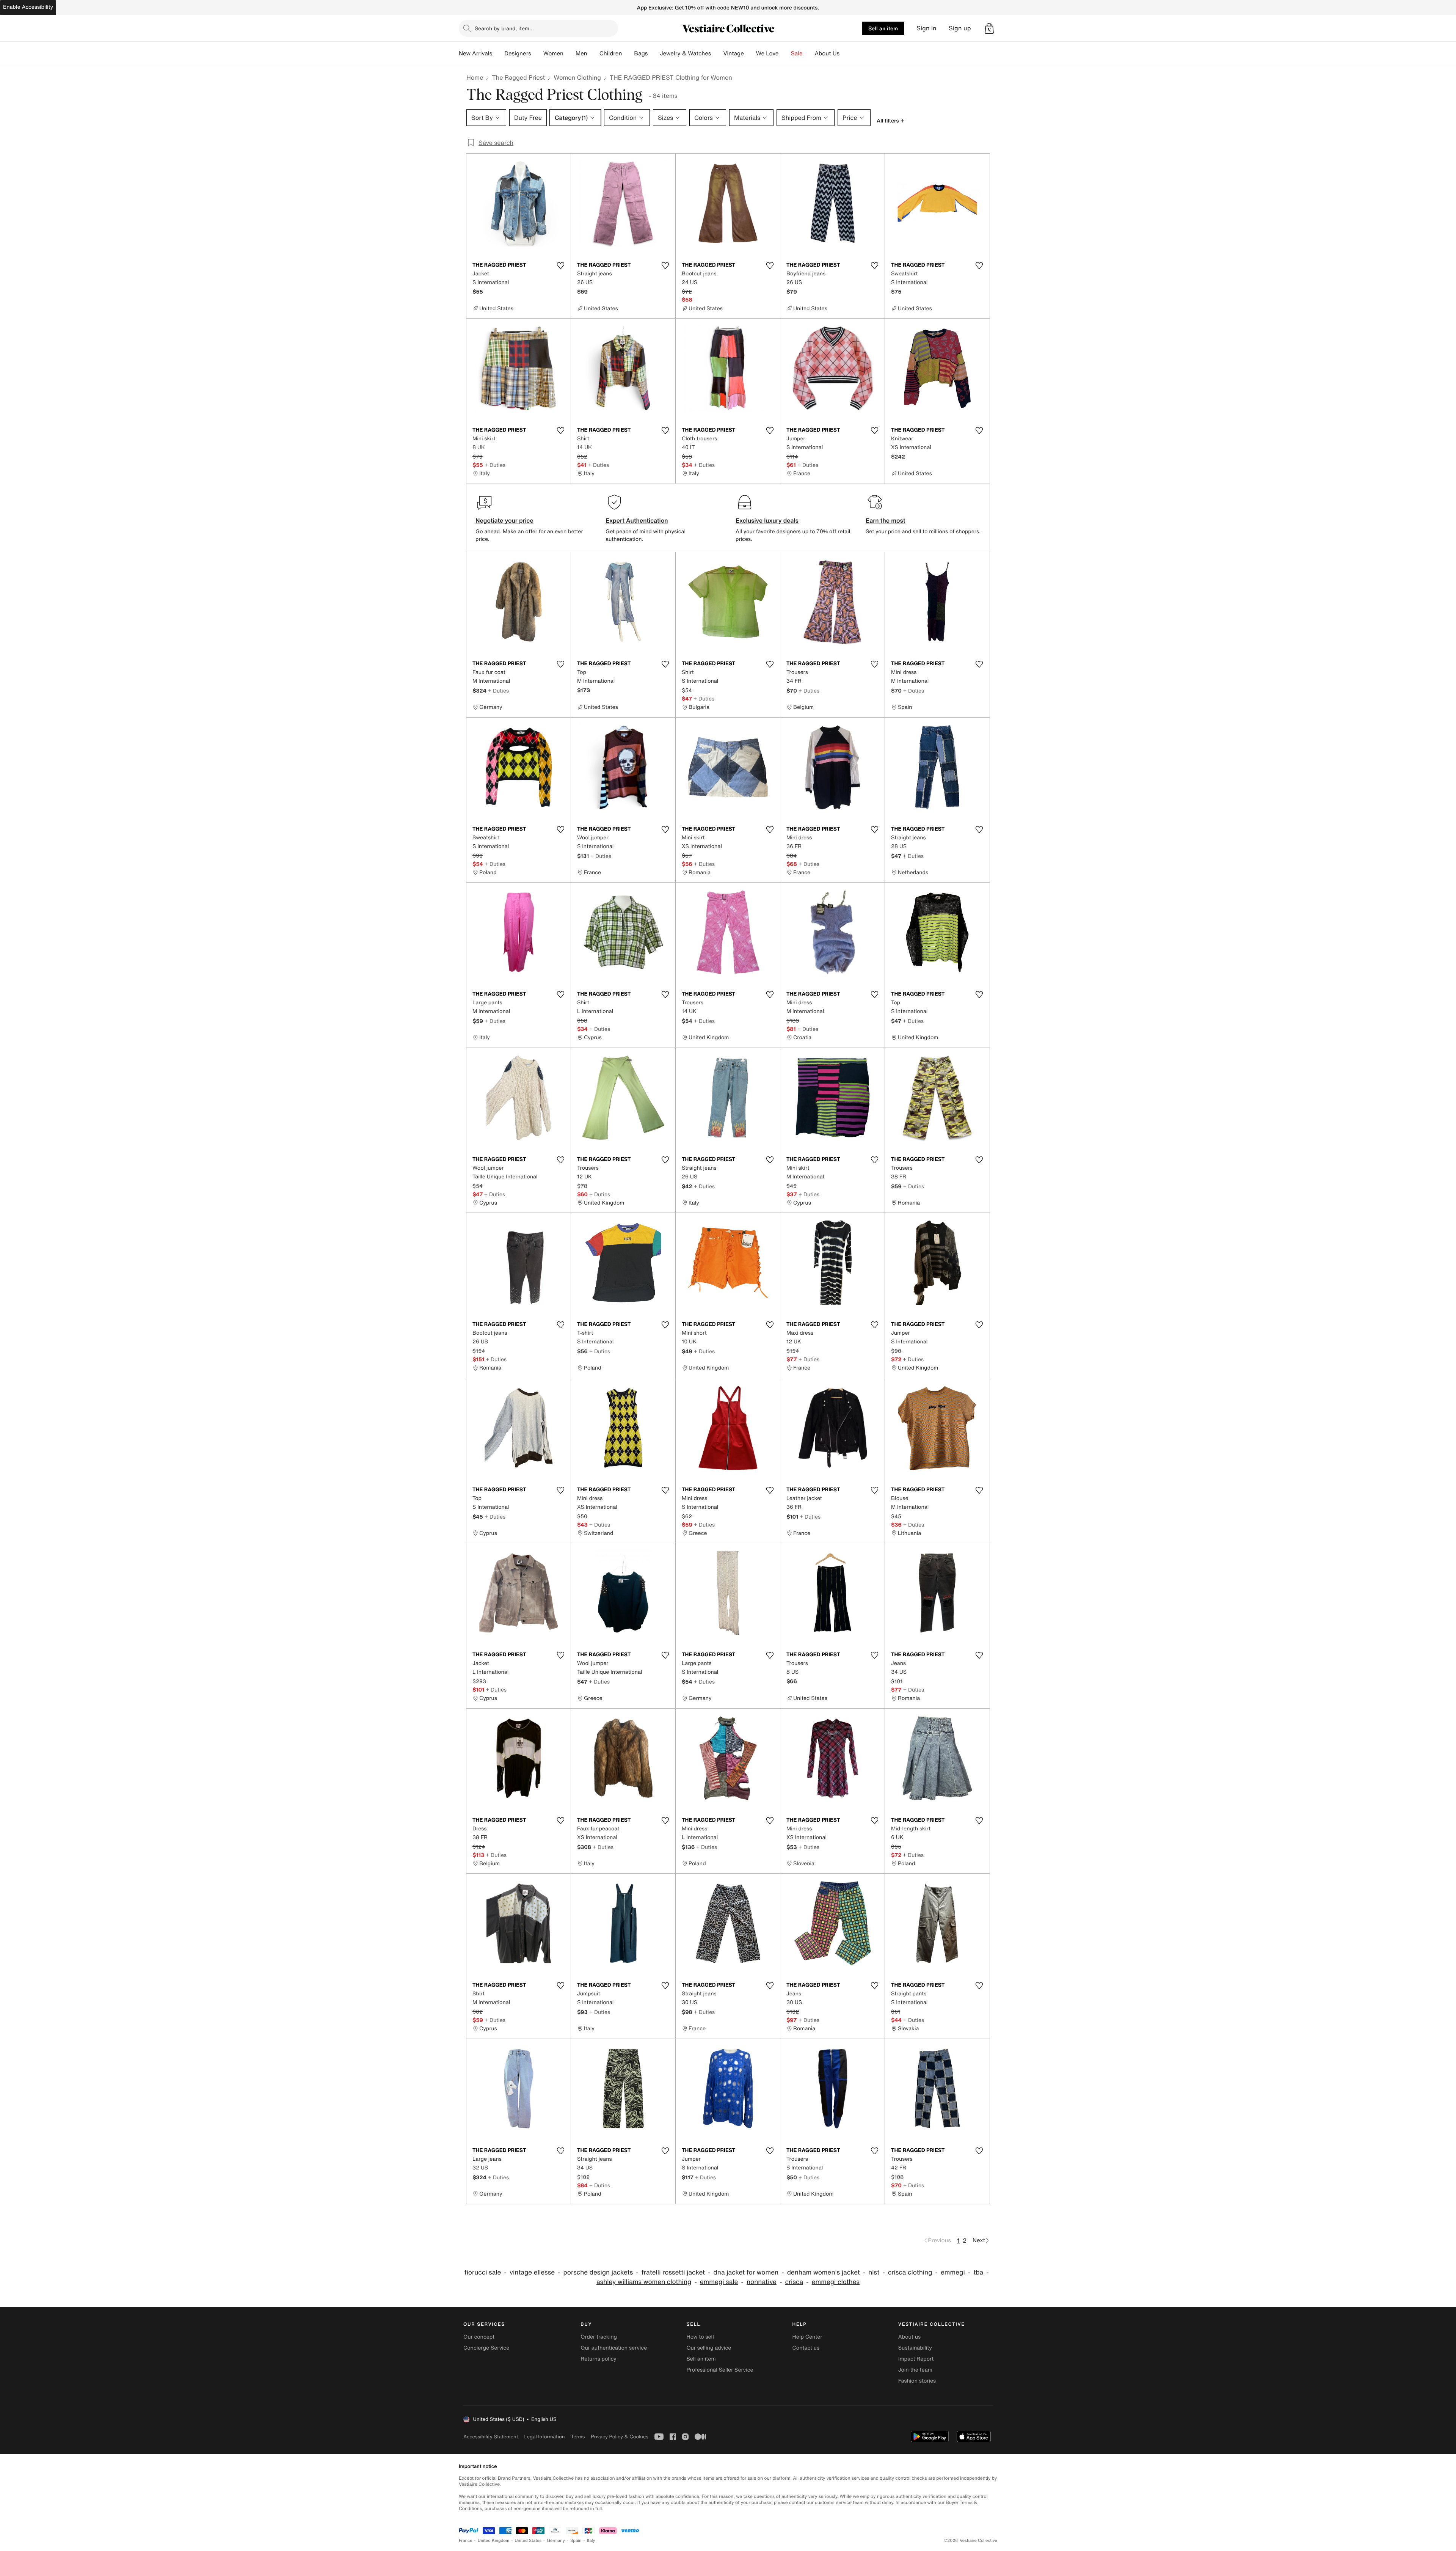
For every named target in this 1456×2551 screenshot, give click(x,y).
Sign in (926, 28)
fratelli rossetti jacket (673, 2272)
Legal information (544, 2437)
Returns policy (598, 2359)
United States (528, 2541)
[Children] (628, 53)
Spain (576, 2541)
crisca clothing (910, 2272)
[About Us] (846, 53)
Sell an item (883, 28)
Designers (518, 53)
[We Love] (785, 53)
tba (978, 2272)
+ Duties (495, 465)
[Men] (593, 53)
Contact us (806, 2348)
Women (553, 53)
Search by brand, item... (504, 28)
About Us (827, 53)
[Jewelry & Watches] (717, 53)
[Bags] (654, 53)
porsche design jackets (598, 2272)
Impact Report (916, 2359)
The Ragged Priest (518, 77)
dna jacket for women (746, 2272)
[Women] (570, 53)
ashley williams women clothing (644, 2282)
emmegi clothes (836, 2282)
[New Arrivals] (498, 53)
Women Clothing (577, 77)
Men (581, 53)
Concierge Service (486, 2348)
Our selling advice (709, 2348)
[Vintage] (750, 53)
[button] (989, 28)
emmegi (953, 2272)
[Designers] (537, 53)
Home (475, 77)
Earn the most (886, 520)
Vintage (733, 53)
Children (611, 53)
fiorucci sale (482, 2272)
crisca (794, 2282)
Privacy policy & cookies (620, 2437)
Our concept (479, 2337)
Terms (578, 2437)
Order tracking (599, 2337)
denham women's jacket (824, 2272)
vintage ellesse (532, 2272)
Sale (797, 53)
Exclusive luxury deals (767, 520)
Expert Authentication (637, 520)
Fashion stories (917, 2381)
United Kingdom (494, 2541)
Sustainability (915, 2348)
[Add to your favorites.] (560, 265)
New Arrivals (475, 53)
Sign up (960, 28)
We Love (767, 53)
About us (909, 2337)
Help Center (807, 2337)
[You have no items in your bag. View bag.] (989, 28)
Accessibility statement (491, 2437)
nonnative (762, 2282)
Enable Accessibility (28, 7)
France (466, 2541)
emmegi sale (719, 2282)
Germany (556, 2541)
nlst (874, 2272)
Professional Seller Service (720, 2370)
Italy (591, 2541)
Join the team (915, 2370)
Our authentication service (614, 2348)
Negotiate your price (504, 520)
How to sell (700, 2337)
